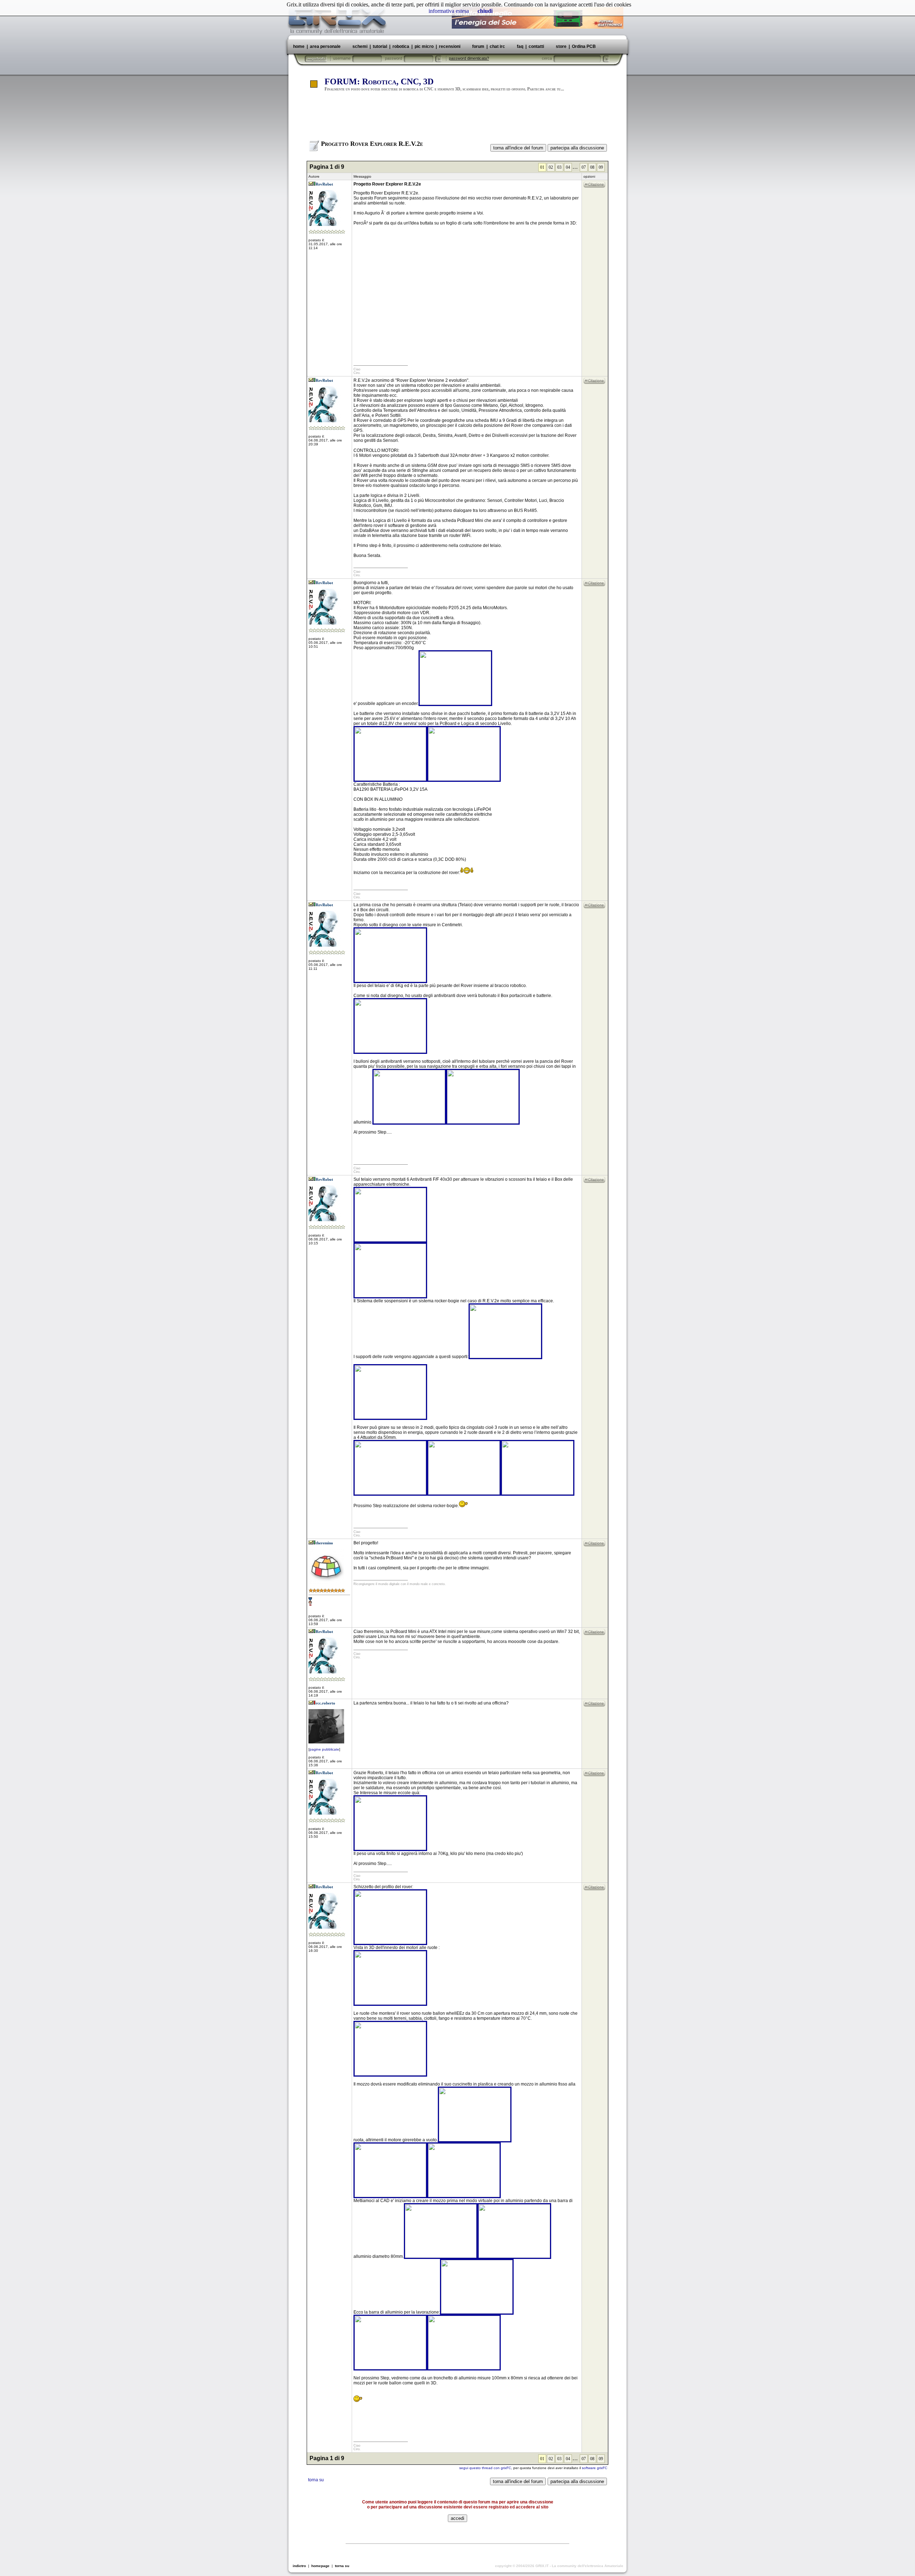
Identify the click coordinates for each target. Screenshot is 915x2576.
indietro (299, 2566)
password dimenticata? (469, 58)
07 (584, 167)
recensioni (450, 46)
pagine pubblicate (324, 1749)
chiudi (485, 11)
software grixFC (595, 2468)
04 (568, 167)
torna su (316, 2480)
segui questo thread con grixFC (485, 2468)
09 (601, 167)
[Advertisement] (457, 119)
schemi (360, 46)
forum (478, 46)
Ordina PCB (583, 46)
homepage (320, 2566)
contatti (536, 46)
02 (551, 167)
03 (559, 167)
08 (592, 167)
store (561, 46)
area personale (325, 46)
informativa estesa (449, 11)
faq (520, 46)
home (299, 46)
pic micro (424, 46)
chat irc (497, 46)
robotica (401, 46)
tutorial (380, 46)
